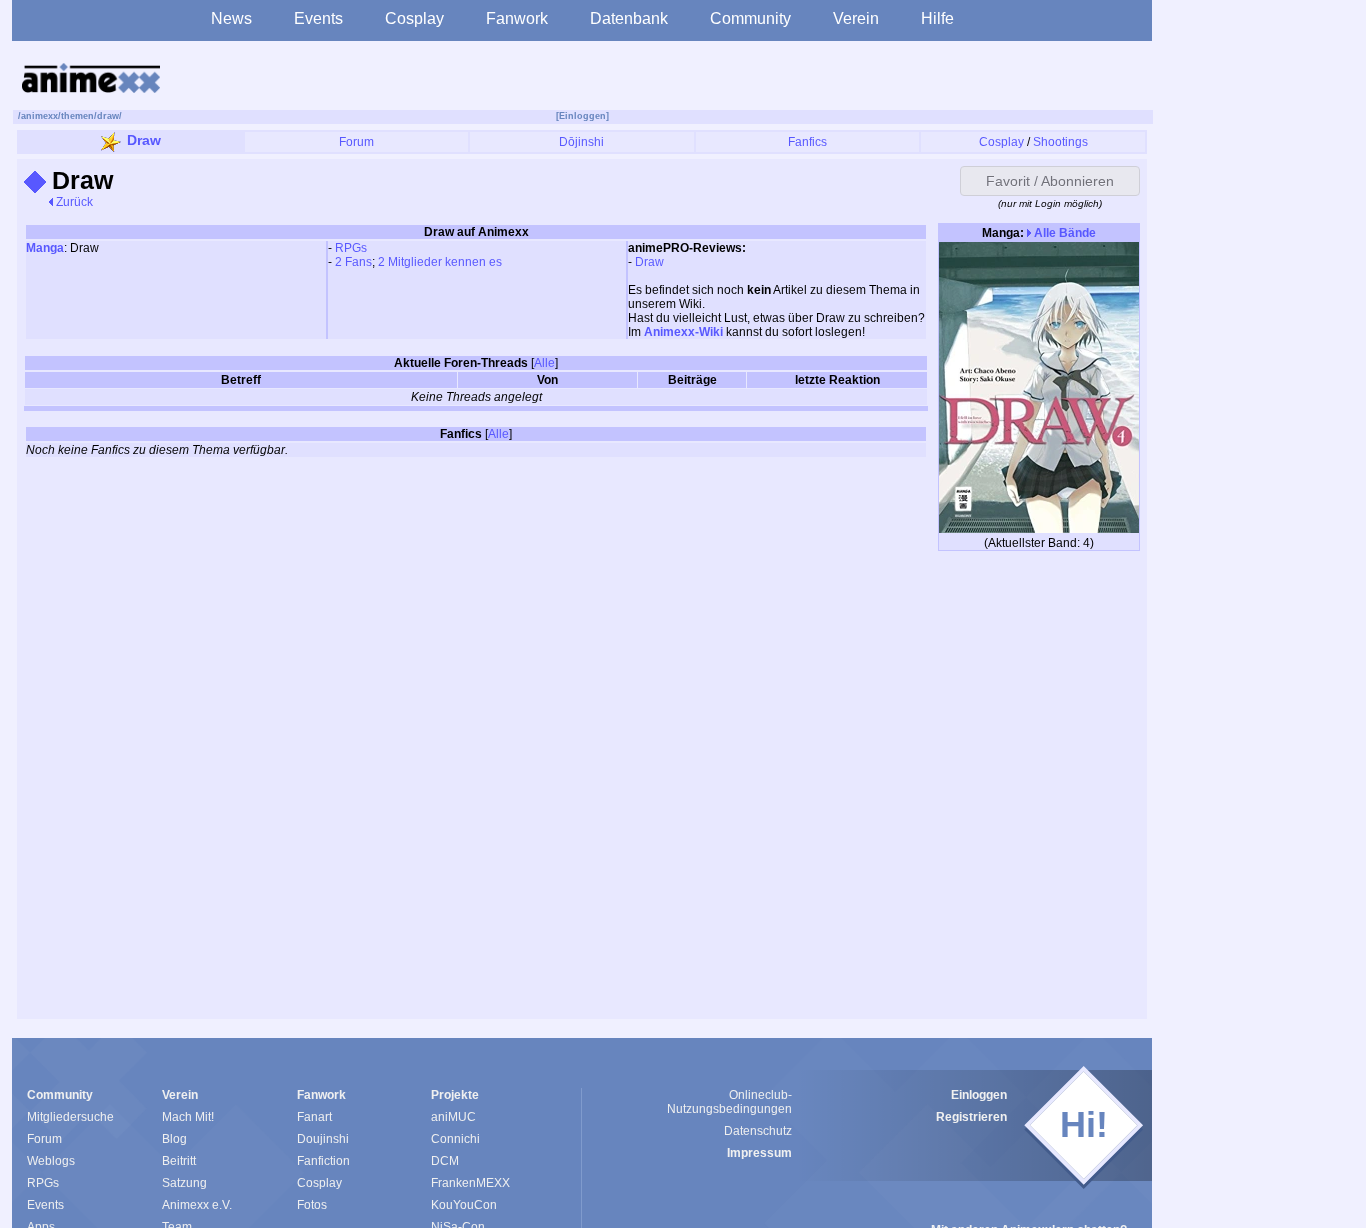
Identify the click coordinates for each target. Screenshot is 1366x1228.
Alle (544, 363)
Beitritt (179, 1161)
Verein (856, 18)
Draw (144, 140)
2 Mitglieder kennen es (440, 262)
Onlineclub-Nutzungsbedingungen (729, 1102)
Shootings (1060, 142)
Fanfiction (323, 1161)
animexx (39, 116)
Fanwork (517, 18)
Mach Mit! (188, 1117)
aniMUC (453, 1117)
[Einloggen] (582, 116)
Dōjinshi (581, 142)
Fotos (312, 1205)
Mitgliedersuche (70, 1117)
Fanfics (807, 142)
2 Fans (353, 262)
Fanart (314, 1117)
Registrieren (971, 1117)
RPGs (351, 248)
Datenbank (629, 18)
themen (77, 116)
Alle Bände (1063, 233)
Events (318, 18)
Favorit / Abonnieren (1050, 181)
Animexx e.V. (197, 1205)
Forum (356, 142)
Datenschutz (758, 1131)
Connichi (455, 1139)
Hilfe (937, 18)
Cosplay (414, 18)
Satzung (184, 1183)
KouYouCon (464, 1205)
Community (750, 18)
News (231, 18)
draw (108, 116)
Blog (174, 1139)
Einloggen (979, 1095)
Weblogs (51, 1161)
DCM (445, 1161)
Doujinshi (323, 1139)
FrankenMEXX (470, 1183)
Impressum (759, 1153)
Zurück (73, 202)
